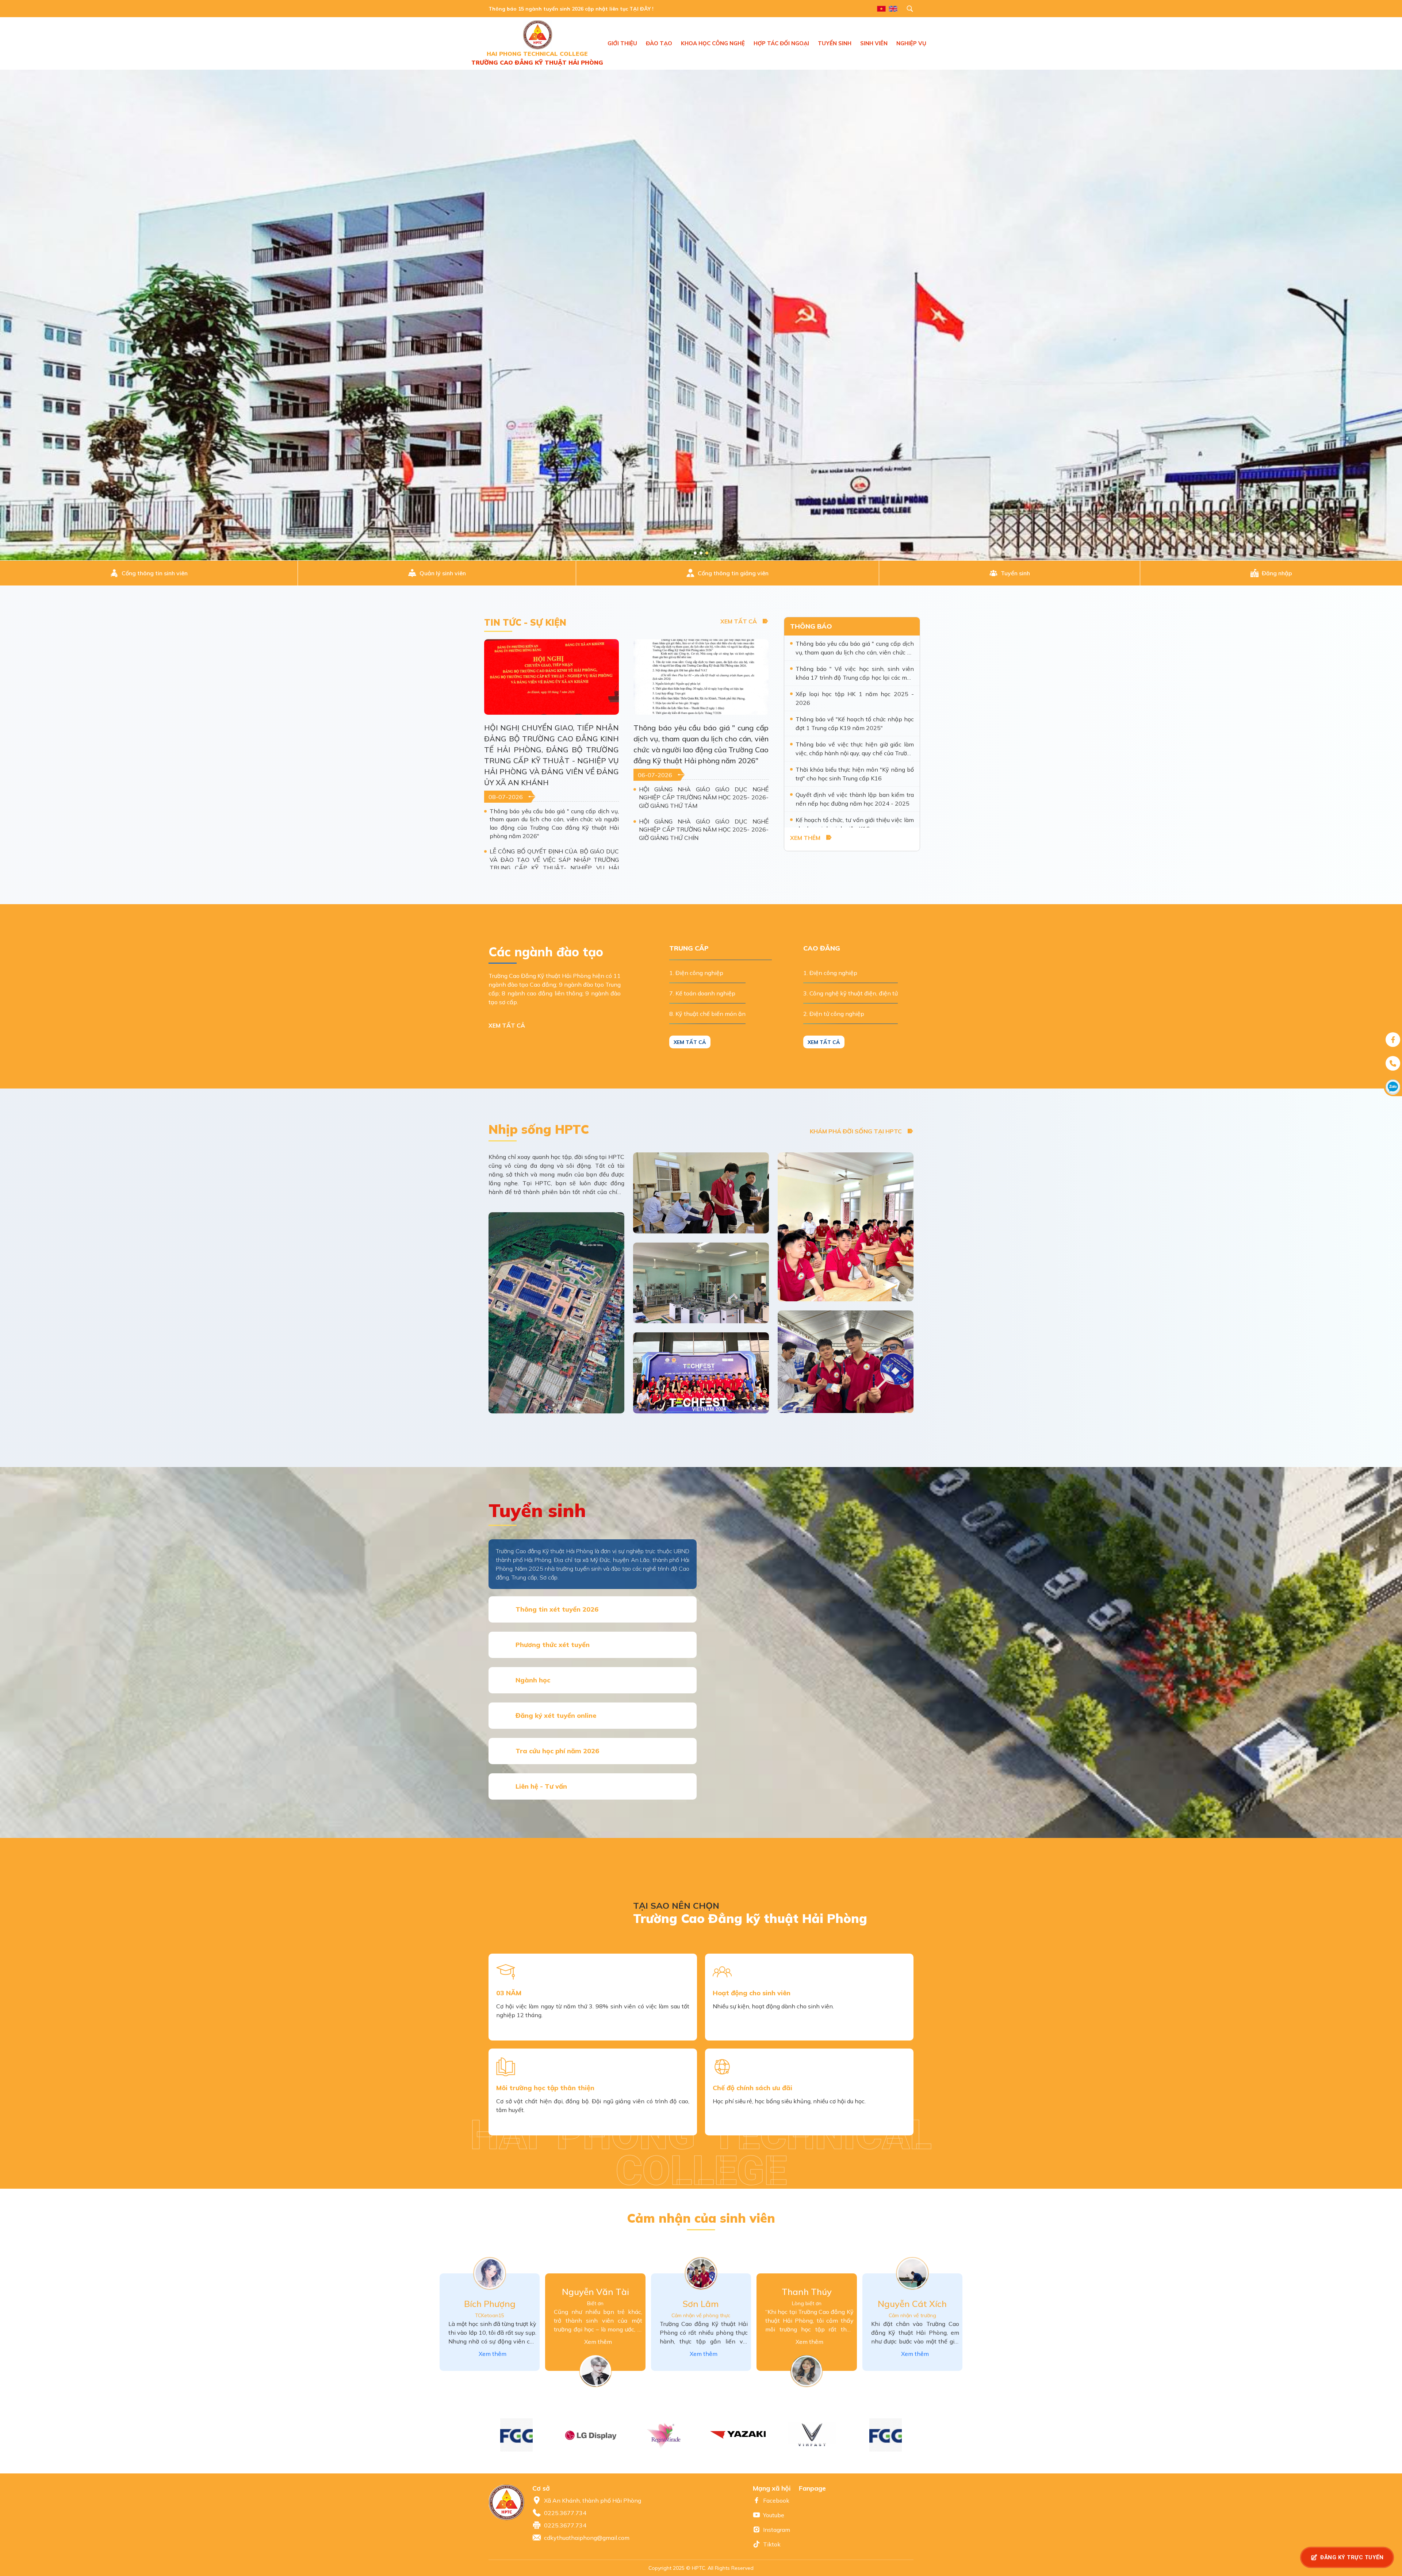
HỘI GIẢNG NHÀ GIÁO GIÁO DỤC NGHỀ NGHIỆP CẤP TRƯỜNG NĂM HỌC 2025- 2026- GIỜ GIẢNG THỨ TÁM (704, 797)
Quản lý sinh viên (443, 573)
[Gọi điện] (1393, 1063)
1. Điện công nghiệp (696, 973)
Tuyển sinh (1015, 573)
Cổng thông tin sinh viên (155, 573)
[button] (920, 2435)
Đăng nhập (1277, 573)
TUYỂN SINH (835, 43)
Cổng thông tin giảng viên (733, 573)
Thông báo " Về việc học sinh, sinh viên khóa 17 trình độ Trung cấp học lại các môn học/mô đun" (855, 673)
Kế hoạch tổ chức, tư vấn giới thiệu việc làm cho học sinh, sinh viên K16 (855, 824)
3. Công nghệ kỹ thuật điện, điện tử (851, 993)
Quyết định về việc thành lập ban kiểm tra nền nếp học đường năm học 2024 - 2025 (855, 799)
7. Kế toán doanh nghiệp (702, 993)
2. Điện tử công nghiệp (834, 1014)
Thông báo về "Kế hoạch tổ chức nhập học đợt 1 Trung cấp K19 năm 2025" (855, 723)
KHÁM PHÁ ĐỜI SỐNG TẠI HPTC (856, 1131)
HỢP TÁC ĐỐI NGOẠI (781, 43)
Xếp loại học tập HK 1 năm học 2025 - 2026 (855, 698)
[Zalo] (1393, 1087)
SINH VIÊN (874, 43)
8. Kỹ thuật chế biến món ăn (707, 1014)
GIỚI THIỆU (622, 43)
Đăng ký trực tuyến (1352, 2557)
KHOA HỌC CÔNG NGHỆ (713, 43)
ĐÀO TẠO (659, 43)
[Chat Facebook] (1393, 1040)
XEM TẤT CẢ (739, 621)
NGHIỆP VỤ (911, 43)
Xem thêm (493, 2354)
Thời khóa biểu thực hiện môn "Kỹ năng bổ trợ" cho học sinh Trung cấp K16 (855, 774)
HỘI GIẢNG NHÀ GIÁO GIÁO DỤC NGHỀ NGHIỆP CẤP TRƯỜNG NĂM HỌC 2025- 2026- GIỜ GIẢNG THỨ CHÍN (704, 830)
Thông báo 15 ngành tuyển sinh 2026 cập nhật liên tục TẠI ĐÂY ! (571, 9)
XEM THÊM (805, 838)
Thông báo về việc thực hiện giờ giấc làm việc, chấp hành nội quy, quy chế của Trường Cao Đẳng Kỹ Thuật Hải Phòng (855, 749)
